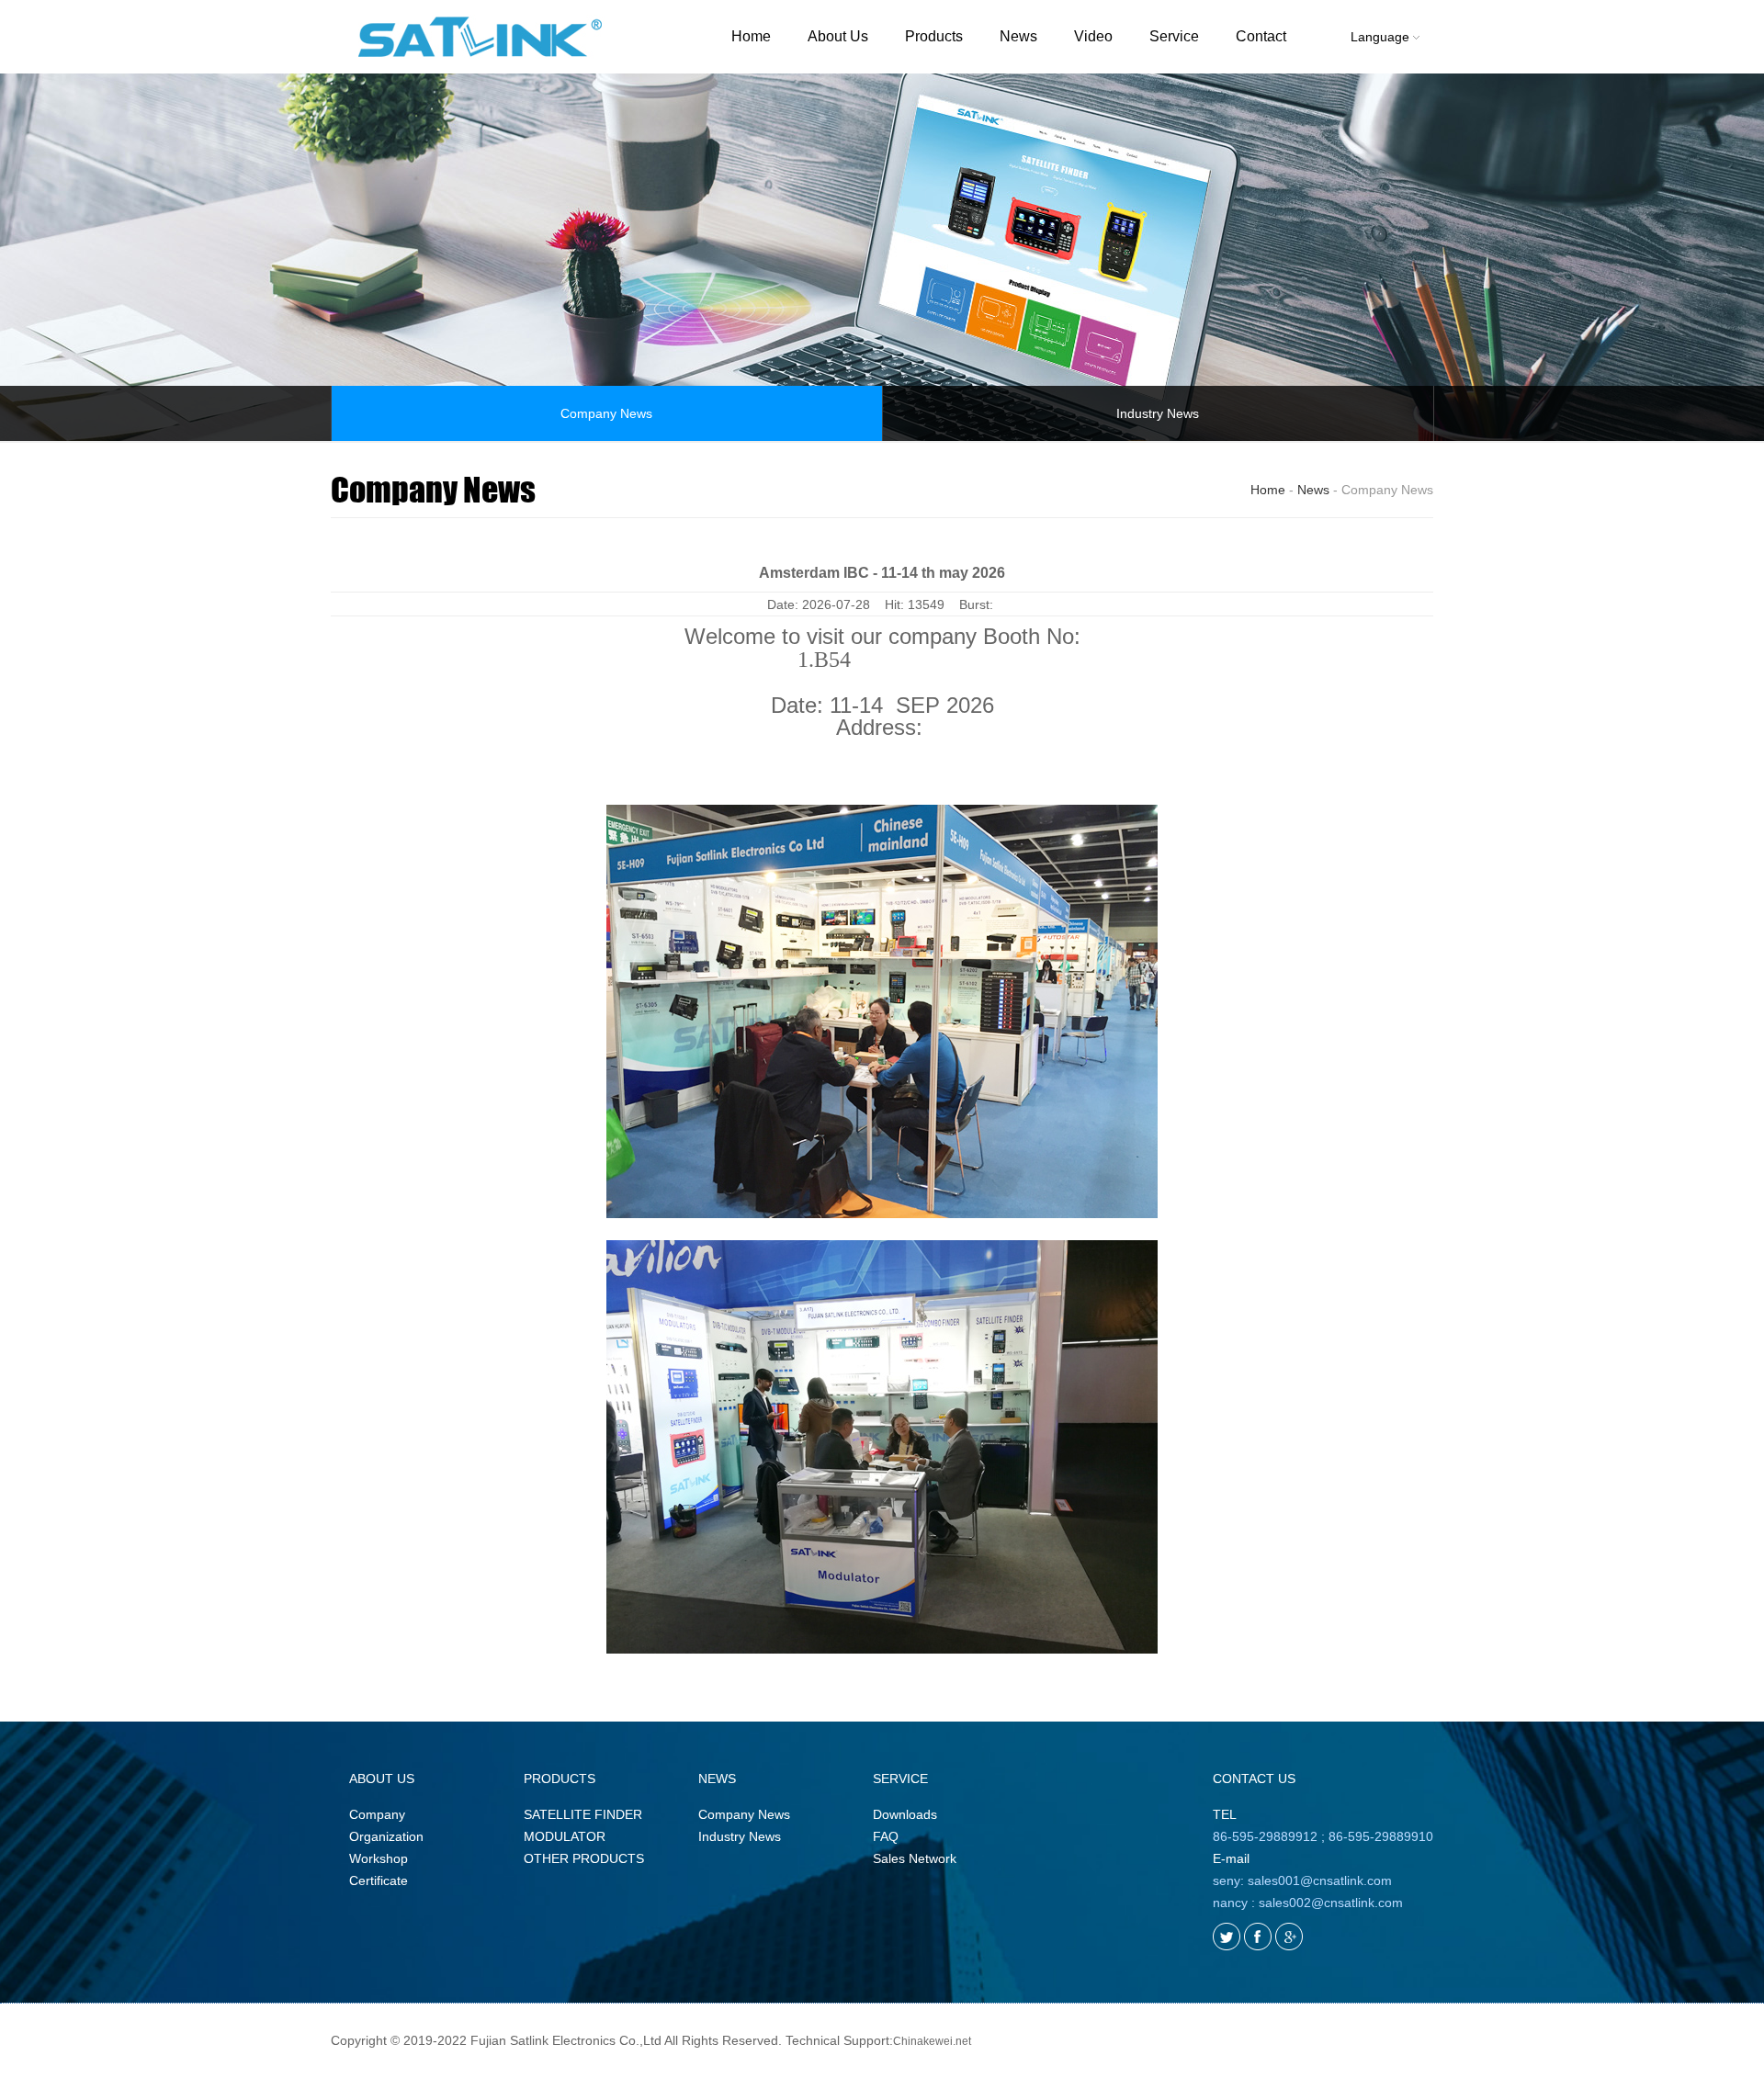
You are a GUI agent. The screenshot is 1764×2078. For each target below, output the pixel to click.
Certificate (379, 1880)
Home (751, 36)
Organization (386, 1836)
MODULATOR (565, 1836)
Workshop (379, 1858)
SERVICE (900, 1779)
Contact (1261, 36)
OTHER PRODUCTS (584, 1858)
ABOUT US (382, 1779)
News (1018, 36)
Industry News (1158, 413)
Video (1093, 36)
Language (1382, 37)
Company (377, 1814)
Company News (606, 413)
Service (1174, 36)
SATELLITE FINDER (583, 1814)
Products (934, 36)
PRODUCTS (560, 1779)
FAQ (886, 1836)
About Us (838, 36)
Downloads (905, 1814)
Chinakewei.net (932, 2041)
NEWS (717, 1779)
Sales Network (915, 1858)
